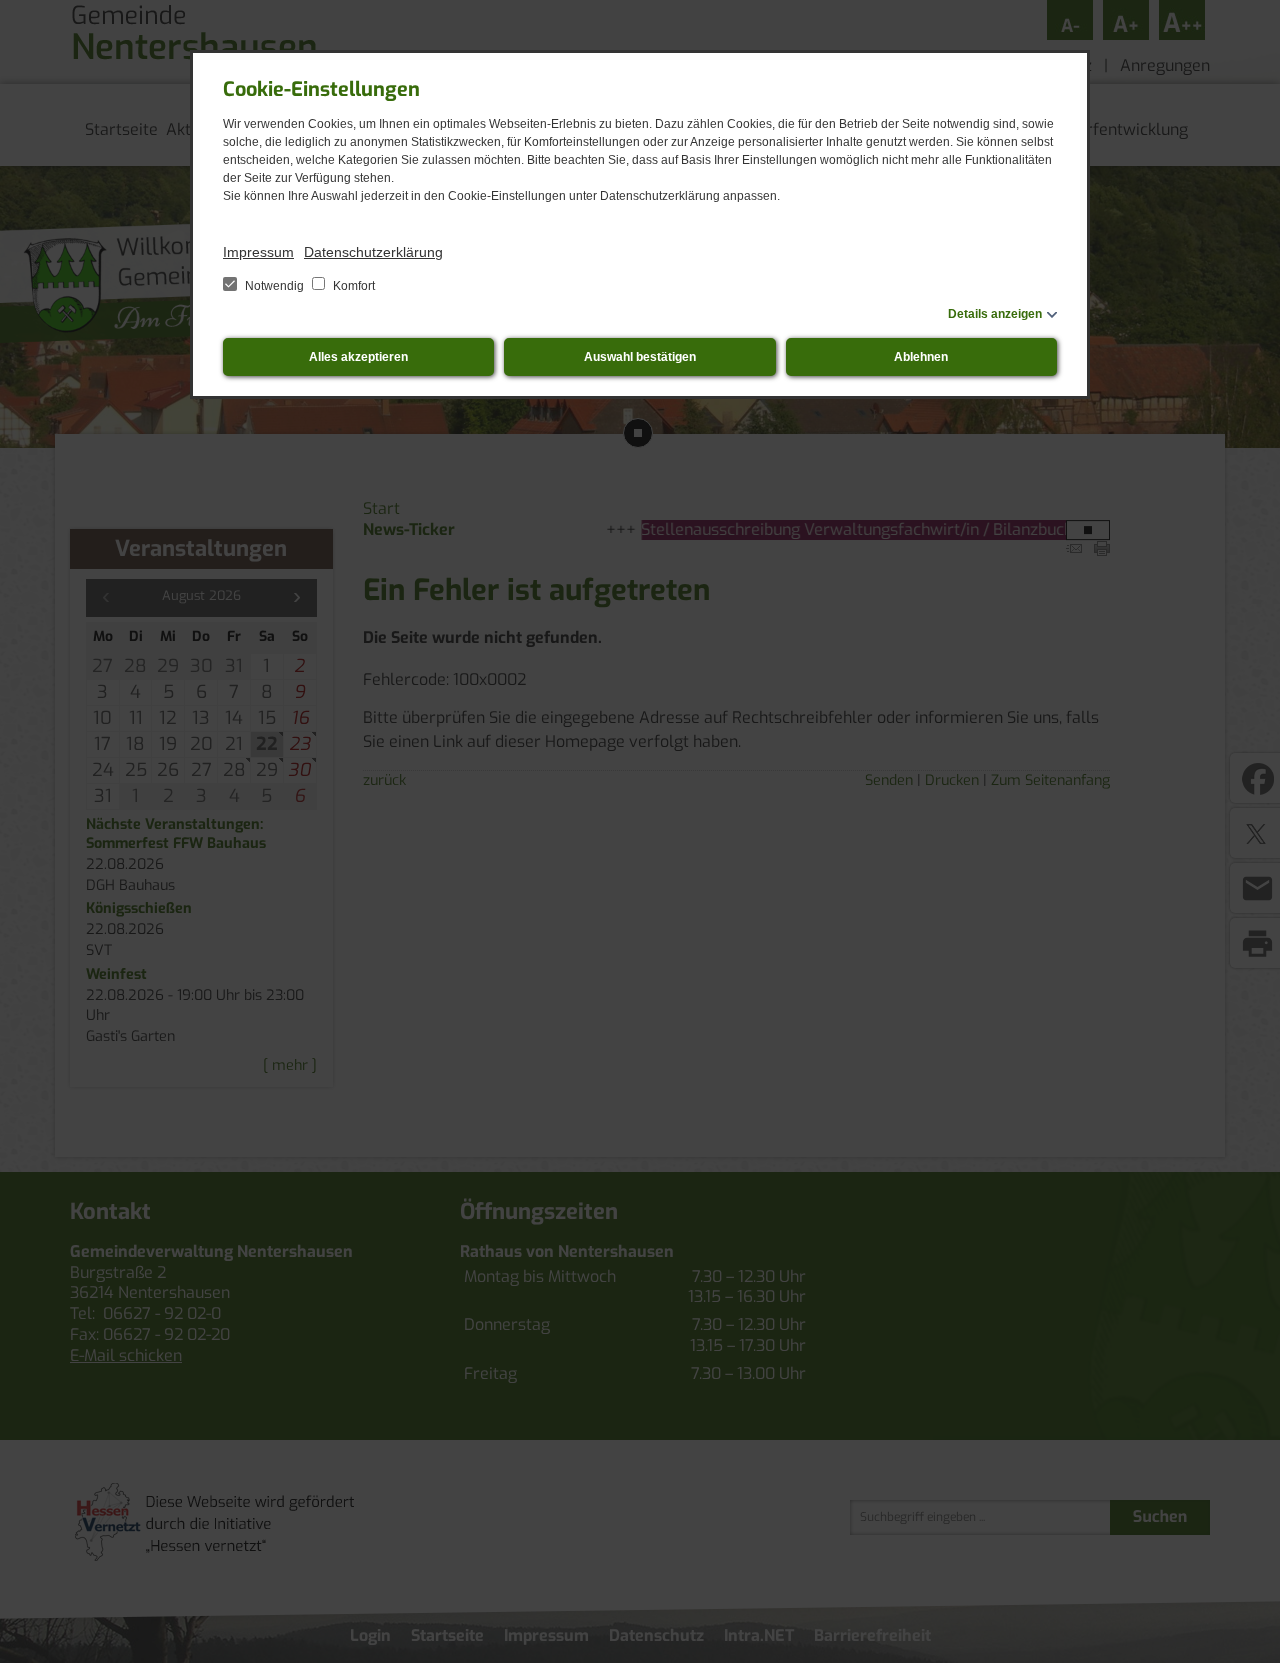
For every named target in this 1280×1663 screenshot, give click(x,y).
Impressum (258, 252)
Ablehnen (921, 357)
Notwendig (274, 286)
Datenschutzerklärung (373, 252)
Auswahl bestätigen (640, 357)
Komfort (352, 286)
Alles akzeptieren (358, 357)
